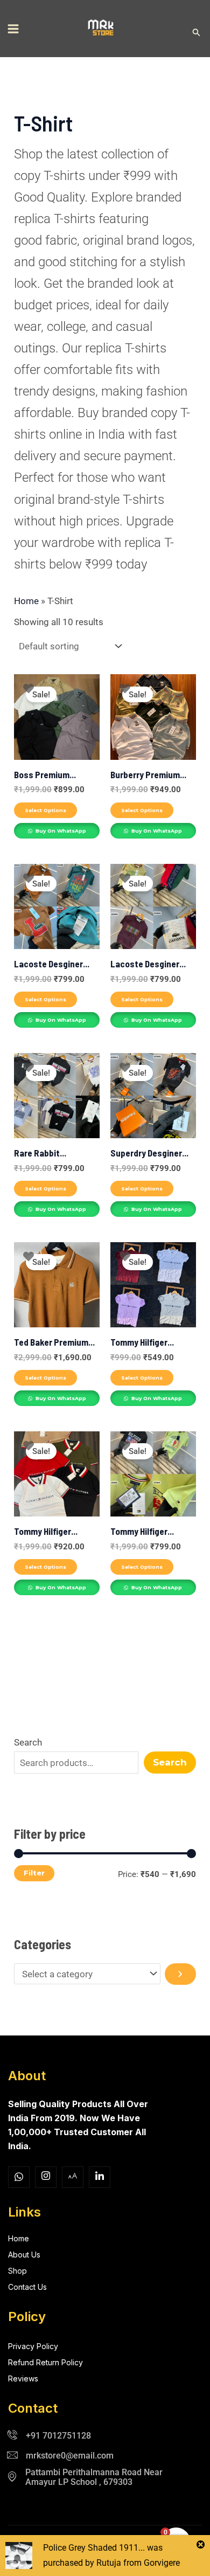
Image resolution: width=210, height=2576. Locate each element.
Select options (45, 810)
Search (28, 1742)
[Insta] (46, 2177)
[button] (197, 33)
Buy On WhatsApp (60, 831)
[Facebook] (19, 2177)
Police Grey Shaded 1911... (94, 2548)
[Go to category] (180, 1974)
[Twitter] (73, 2177)
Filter (34, 1873)
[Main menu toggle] (13, 29)
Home (26, 601)
